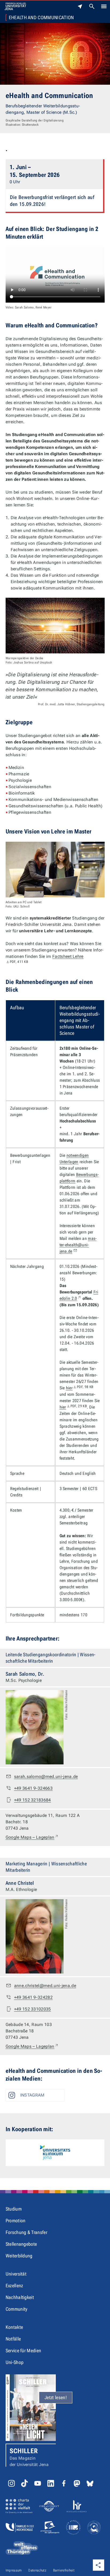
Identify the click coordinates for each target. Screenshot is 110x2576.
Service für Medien (23, 2351)
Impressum (14, 2570)
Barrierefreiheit (64, 2570)
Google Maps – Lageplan (32, 1837)
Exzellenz (14, 2286)
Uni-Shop (15, 2362)
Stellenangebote (21, 2244)
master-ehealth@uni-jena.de (78, 1245)
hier (80, 1388)
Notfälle (13, 2339)
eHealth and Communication (41, 18)
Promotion (16, 2221)
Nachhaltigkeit (20, 2297)
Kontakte (14, 2327)
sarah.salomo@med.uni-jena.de (46, 1777)
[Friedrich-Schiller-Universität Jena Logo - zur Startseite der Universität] (15, 6)
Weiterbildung (19, 2256)
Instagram (32, 2095)
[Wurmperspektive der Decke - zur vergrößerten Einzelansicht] (55, 626)
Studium (14, 2209)
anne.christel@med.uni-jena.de (45, 1986)
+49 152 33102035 (33, 2009)
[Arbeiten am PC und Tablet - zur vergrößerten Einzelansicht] (55, 870)
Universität (16, 2274)
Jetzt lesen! (56, 2397)
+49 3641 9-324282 (33, 1997)
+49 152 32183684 (33, 1800)
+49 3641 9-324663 (33, 1788)
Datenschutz (37, 2570)
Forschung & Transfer (26, 2232)
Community (17, 2309)
